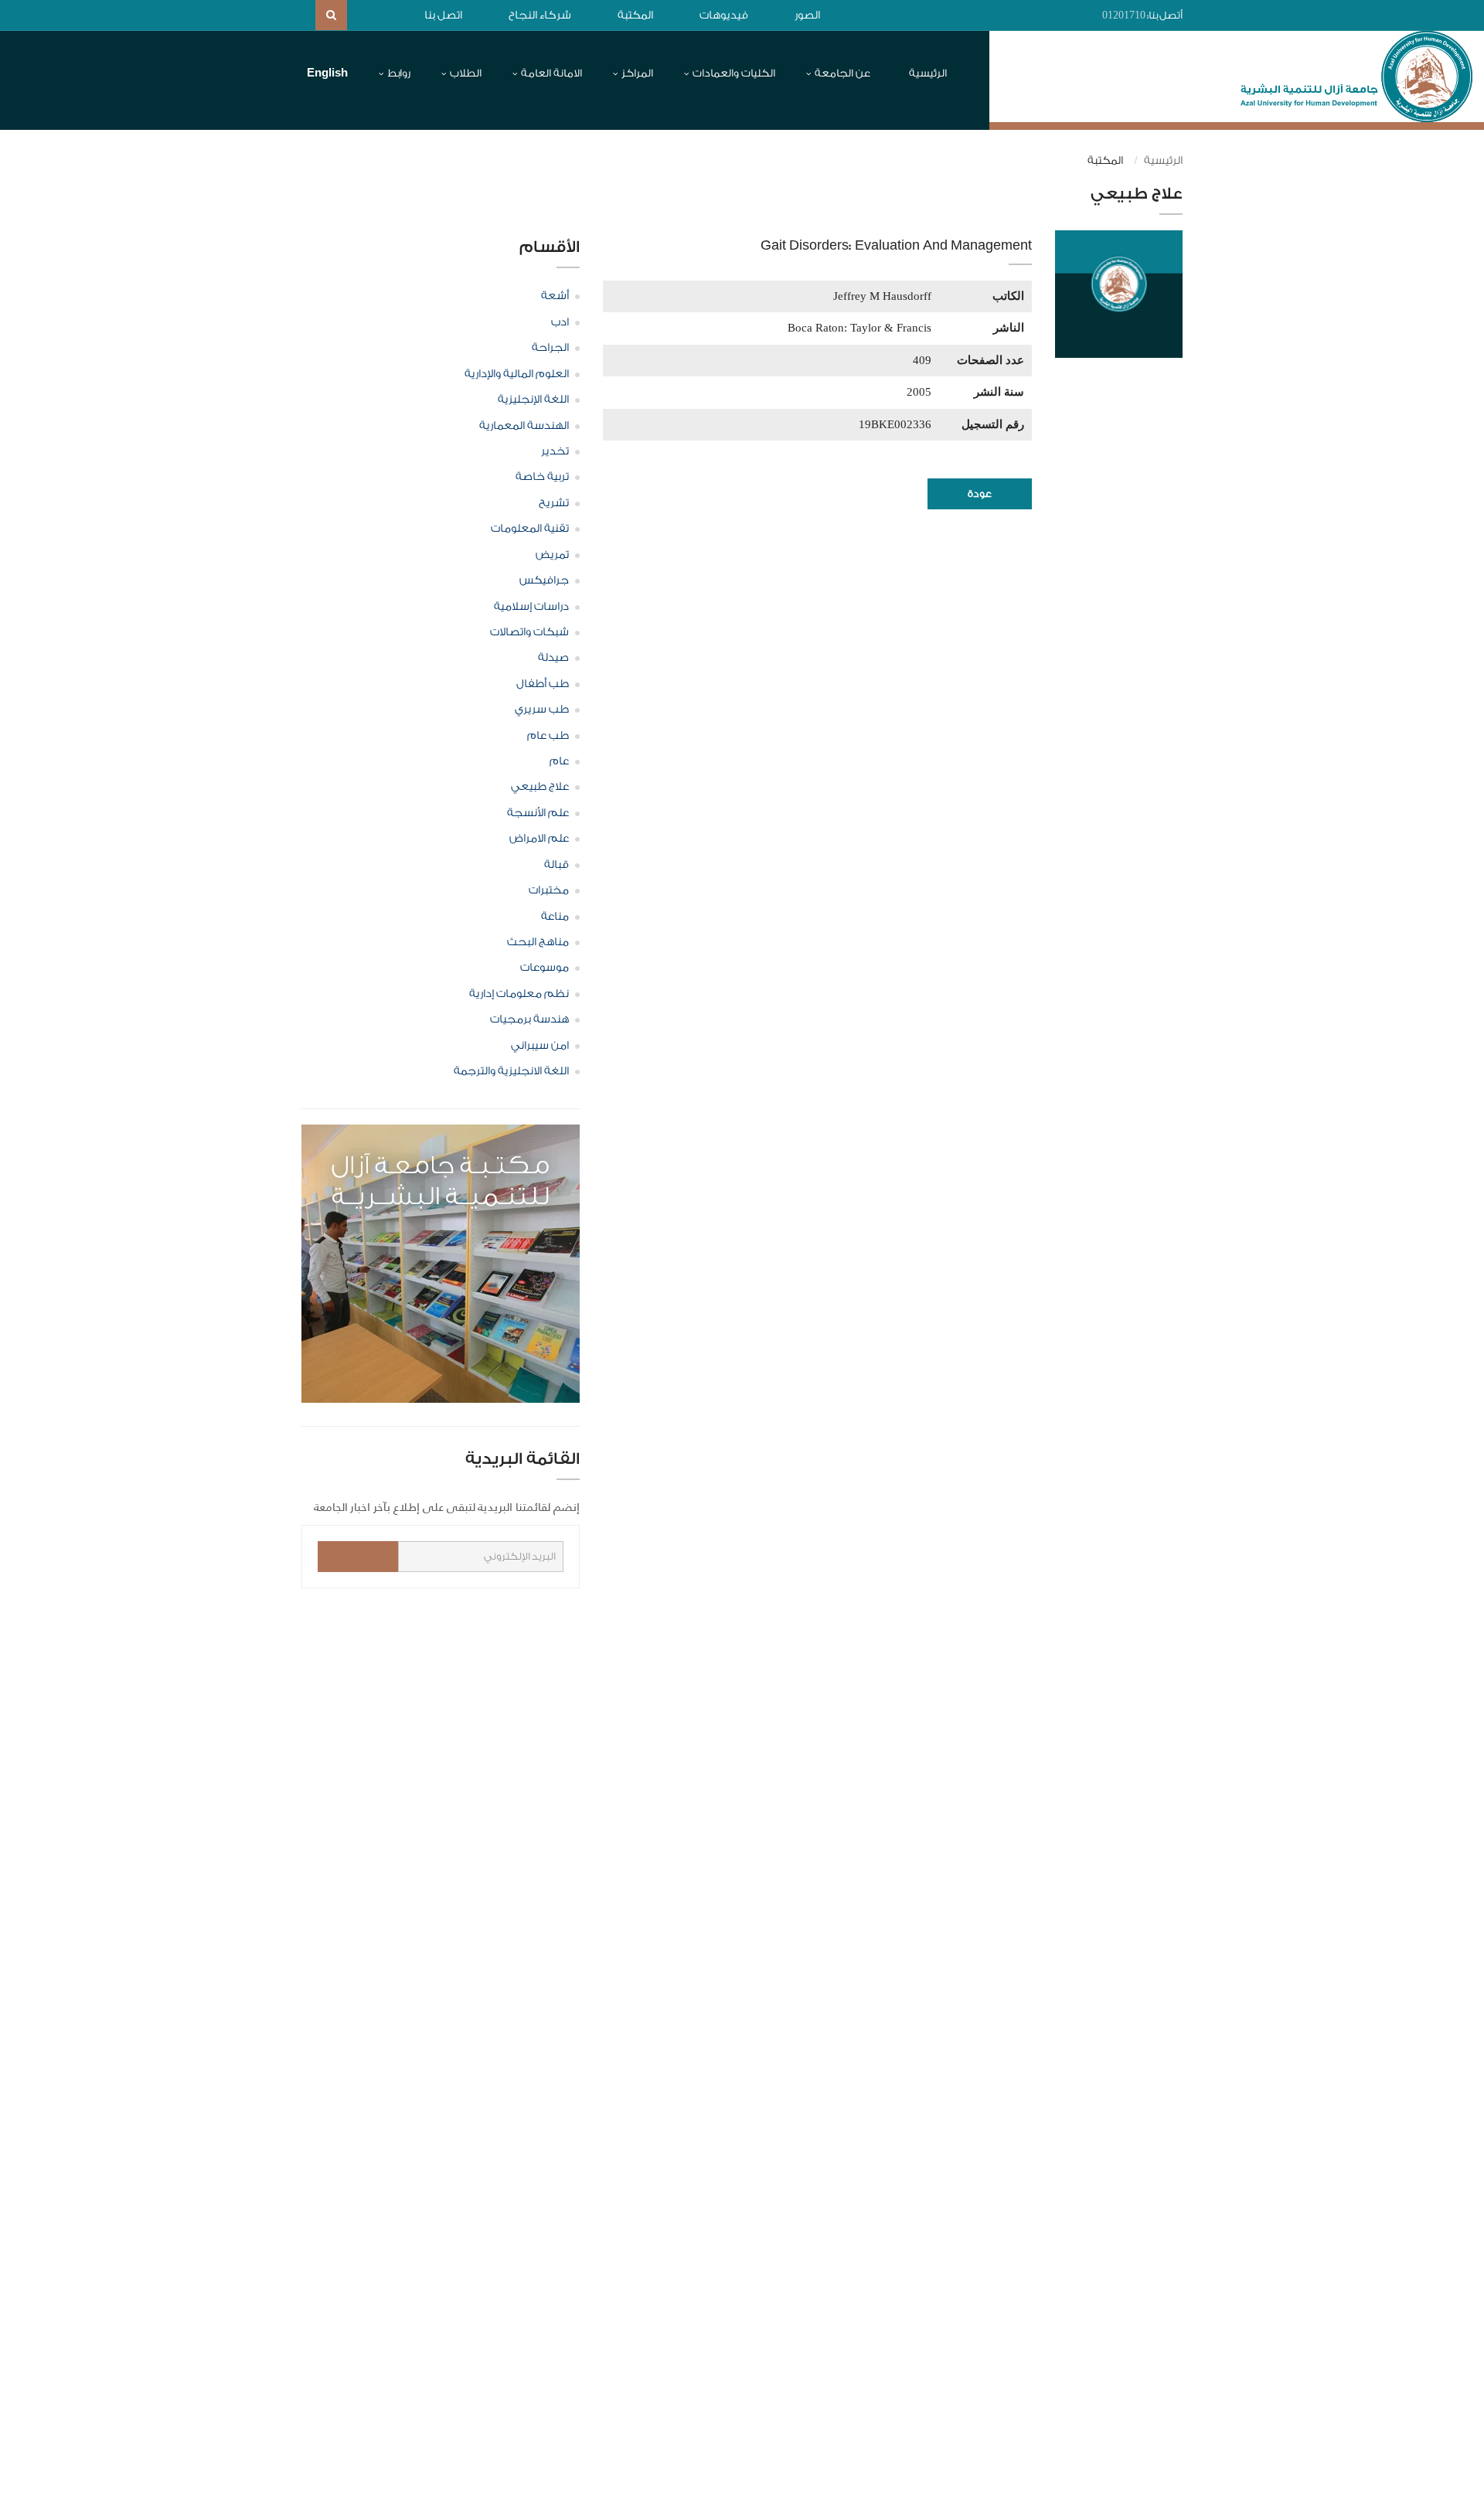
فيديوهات (724, 15)
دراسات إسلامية (531, 607)
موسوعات (545, 968)
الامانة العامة (551, 73)
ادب (560, 322)
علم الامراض (539, 839)
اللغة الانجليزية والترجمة (511, 1071)
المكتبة (635, 15)
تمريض (552, 555)
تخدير (555, 451)
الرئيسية (928, 73)
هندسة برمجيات (529, 1019)
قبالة (556, 865)
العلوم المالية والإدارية (517, 374)
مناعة (555, 917)
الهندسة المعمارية (524, 426)
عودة (980, 493)
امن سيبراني (540, 1046)
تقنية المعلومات (530, 529)
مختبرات (549, 890)
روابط (399, 73)
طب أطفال (543, 684)
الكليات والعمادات (734, 73)
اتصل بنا (443, 15)
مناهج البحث (538, 942)
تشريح (554, 503)
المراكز (637, 73)
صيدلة (553, 658)
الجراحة (550, 348)
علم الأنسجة (538, 813)
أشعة (555, 296)
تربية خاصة (542, 477)
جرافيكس (544, 580)
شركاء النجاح (540, 15)
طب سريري (542, 710)
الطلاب (466, 73)
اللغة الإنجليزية (533, 400)
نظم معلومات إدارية (519, 994)
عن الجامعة (842, 73)
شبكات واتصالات (529, 632)
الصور (807, 15)
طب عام (548, 736)
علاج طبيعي (540, 787)
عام (559, 761)
